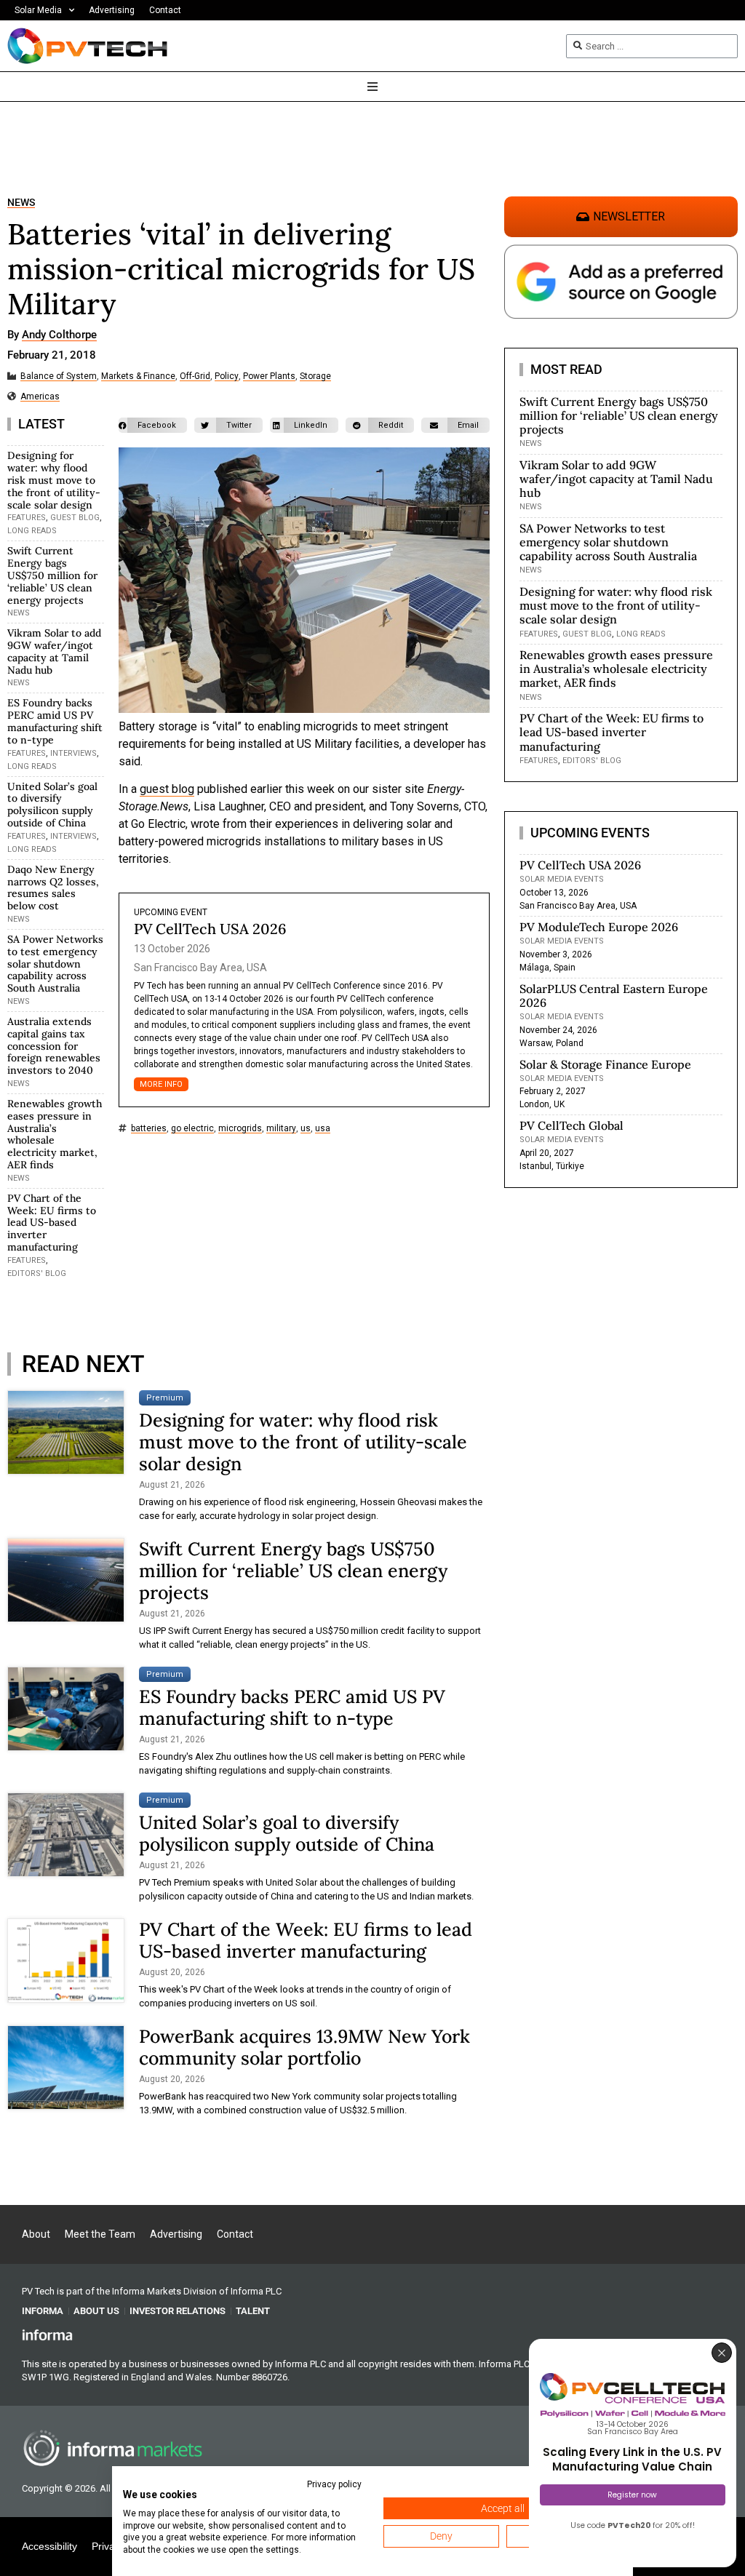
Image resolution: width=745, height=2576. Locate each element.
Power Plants (269, 376)
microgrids (240, 1129)
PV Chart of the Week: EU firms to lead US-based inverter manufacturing (52, 1223)
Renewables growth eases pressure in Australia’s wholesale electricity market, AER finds (55, 1134)
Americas (40, 397)
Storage (315, 376)
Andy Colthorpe (59, 335)
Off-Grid (195, 376)
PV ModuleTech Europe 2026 (599, 927)
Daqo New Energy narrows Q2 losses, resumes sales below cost (53, 888)
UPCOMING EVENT (171, 912)
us (306, 1129)
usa (323, 1129)
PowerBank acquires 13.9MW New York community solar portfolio (304, 2047)
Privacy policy (334, 2484)
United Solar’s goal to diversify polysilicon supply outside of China (52, 805)
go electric (192, 1129)
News (21, 203)
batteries (149, 1129)
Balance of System (59, 376)
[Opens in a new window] (47, 2334)
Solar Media (38, 10)
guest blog (167, 789)
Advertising (112, 10)
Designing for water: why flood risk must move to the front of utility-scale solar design (54, 480)
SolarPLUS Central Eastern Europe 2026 (614, 996)
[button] (153, 425)
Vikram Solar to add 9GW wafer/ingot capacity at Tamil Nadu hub (54, 651)
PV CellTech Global (571, 1125)
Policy (227, 376)
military (281, 1129)
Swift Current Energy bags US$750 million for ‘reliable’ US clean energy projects (52, 575)
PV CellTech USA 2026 (210, 929)
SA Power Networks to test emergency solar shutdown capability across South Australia (55, 964)
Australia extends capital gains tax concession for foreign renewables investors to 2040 (54, 1046)
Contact (165, 10)
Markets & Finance (138, 376)
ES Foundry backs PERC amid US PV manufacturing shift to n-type (55, 721)
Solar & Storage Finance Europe (605, 1064)
